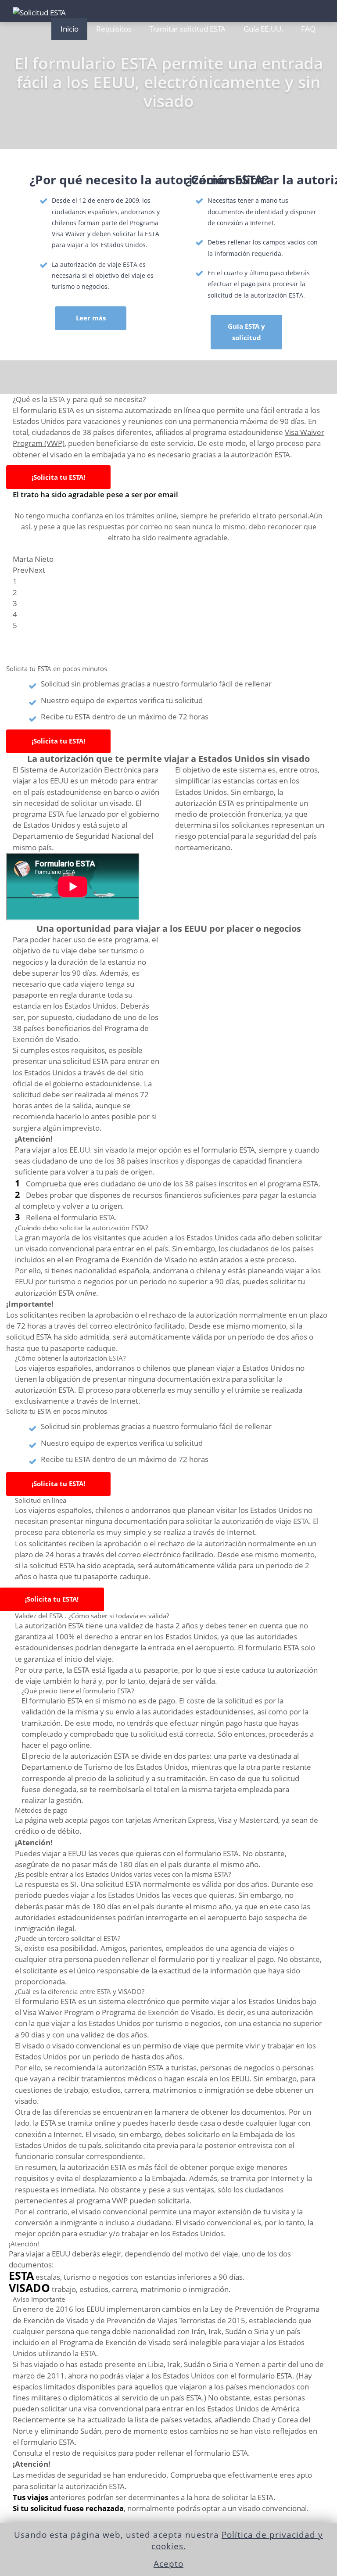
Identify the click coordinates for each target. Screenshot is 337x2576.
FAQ (308, 29)
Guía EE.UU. (264, 29)
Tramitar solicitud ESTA (187, 29)
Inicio (70, 29)
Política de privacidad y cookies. (237, 2540)
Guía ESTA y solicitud (246, 332)
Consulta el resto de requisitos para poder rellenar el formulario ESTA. (131, 2453)
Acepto (168, 2564)
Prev (21, 570)
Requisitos (114, 29)
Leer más (91, 318)
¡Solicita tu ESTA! (58, 477)
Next (37, 570)
